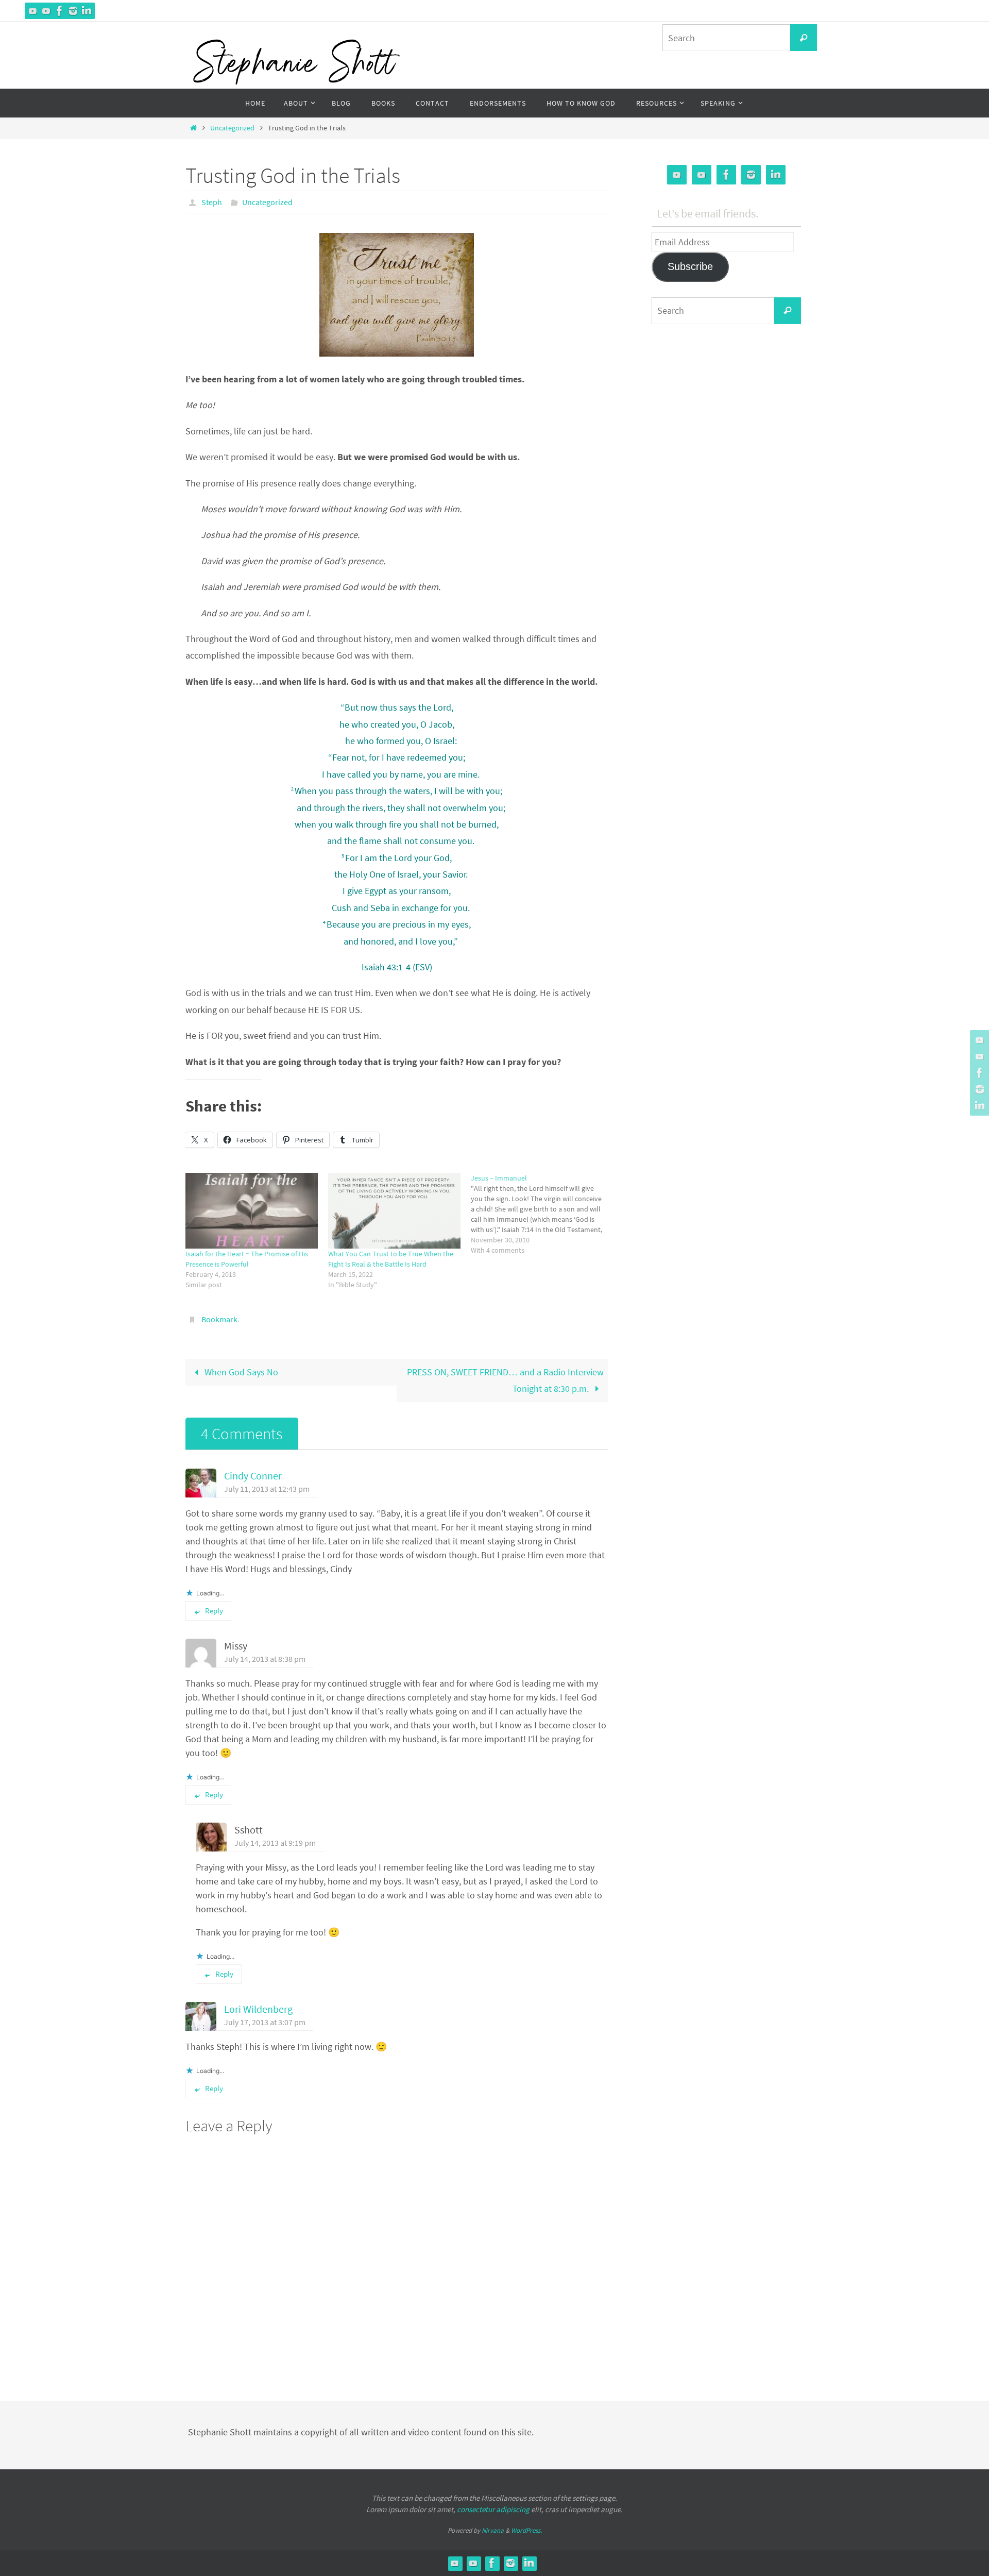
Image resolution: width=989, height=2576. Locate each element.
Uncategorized (232, 128)
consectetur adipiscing (493, 2509)
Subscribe (690, 266)
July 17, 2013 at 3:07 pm (265, 2022)
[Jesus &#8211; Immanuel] (542, 1214)
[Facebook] (60, 11)
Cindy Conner (253, 1476)
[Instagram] (73, 11)
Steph (212, 202)
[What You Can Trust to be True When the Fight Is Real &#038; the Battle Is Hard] (394, 1211)
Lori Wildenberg (258, 2009)
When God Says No (240, 1372)
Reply (214, 1611)
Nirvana (493, 2530)
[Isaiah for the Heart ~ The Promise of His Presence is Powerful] (252, 1211)
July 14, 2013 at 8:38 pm (265, 1659)
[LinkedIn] (87, 11)
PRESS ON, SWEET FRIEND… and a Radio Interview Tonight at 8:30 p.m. (505, 1380)
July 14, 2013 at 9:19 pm (275, 1843)
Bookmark (219, 1319)
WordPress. (526, 2530)
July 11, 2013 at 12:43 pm (267, 1489)
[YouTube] (33, 11)
